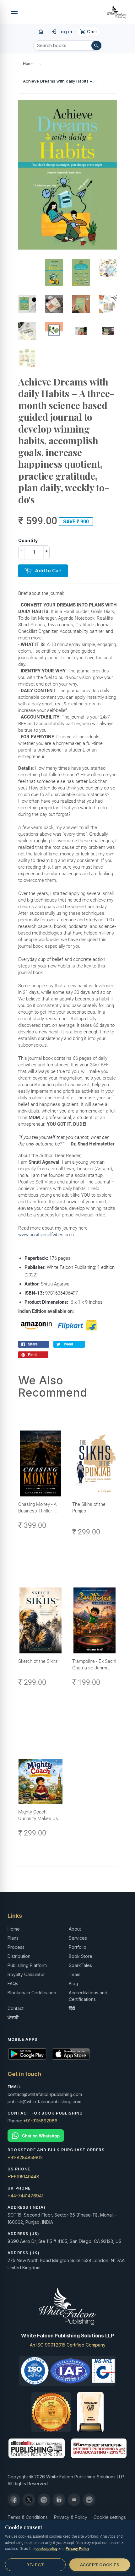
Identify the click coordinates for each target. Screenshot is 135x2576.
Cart (88, 32)
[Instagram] (44, 2500)
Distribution (19, 1956)
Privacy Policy (77, 2549)
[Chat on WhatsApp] (67, 2136)
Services (78, 1938)
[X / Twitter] (29, 2500)
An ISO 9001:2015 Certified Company (68, 2345)
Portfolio (78, 1947)
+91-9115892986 (40, 2121)
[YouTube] (74, 2500)
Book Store (81, 1956)
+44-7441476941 (25, 2196)
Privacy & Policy (71, 2517)
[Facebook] (14, 2500)
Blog (73, 1983)
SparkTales (80, 1965)
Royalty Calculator (26, 1974)
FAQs (13, 1983)
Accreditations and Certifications (88, 1996)
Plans (13, 1938)
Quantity (28, 540)
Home (28, 64)
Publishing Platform (27, 1965)
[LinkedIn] (59, 2500)
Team (75, 1974)
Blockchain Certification (32, 1993)
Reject (35, 2565)
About (75, 1929)
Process (16, 1947)
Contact (16, 2008)
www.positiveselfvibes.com (46, 1235)
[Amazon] (89, 2500)
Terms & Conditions (28, 2517)
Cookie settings (110, 2517)
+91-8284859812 (25, 2157)
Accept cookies (100, 2565)
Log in (62, 32)
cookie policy (46, 2549)
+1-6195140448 (23, 2177)
